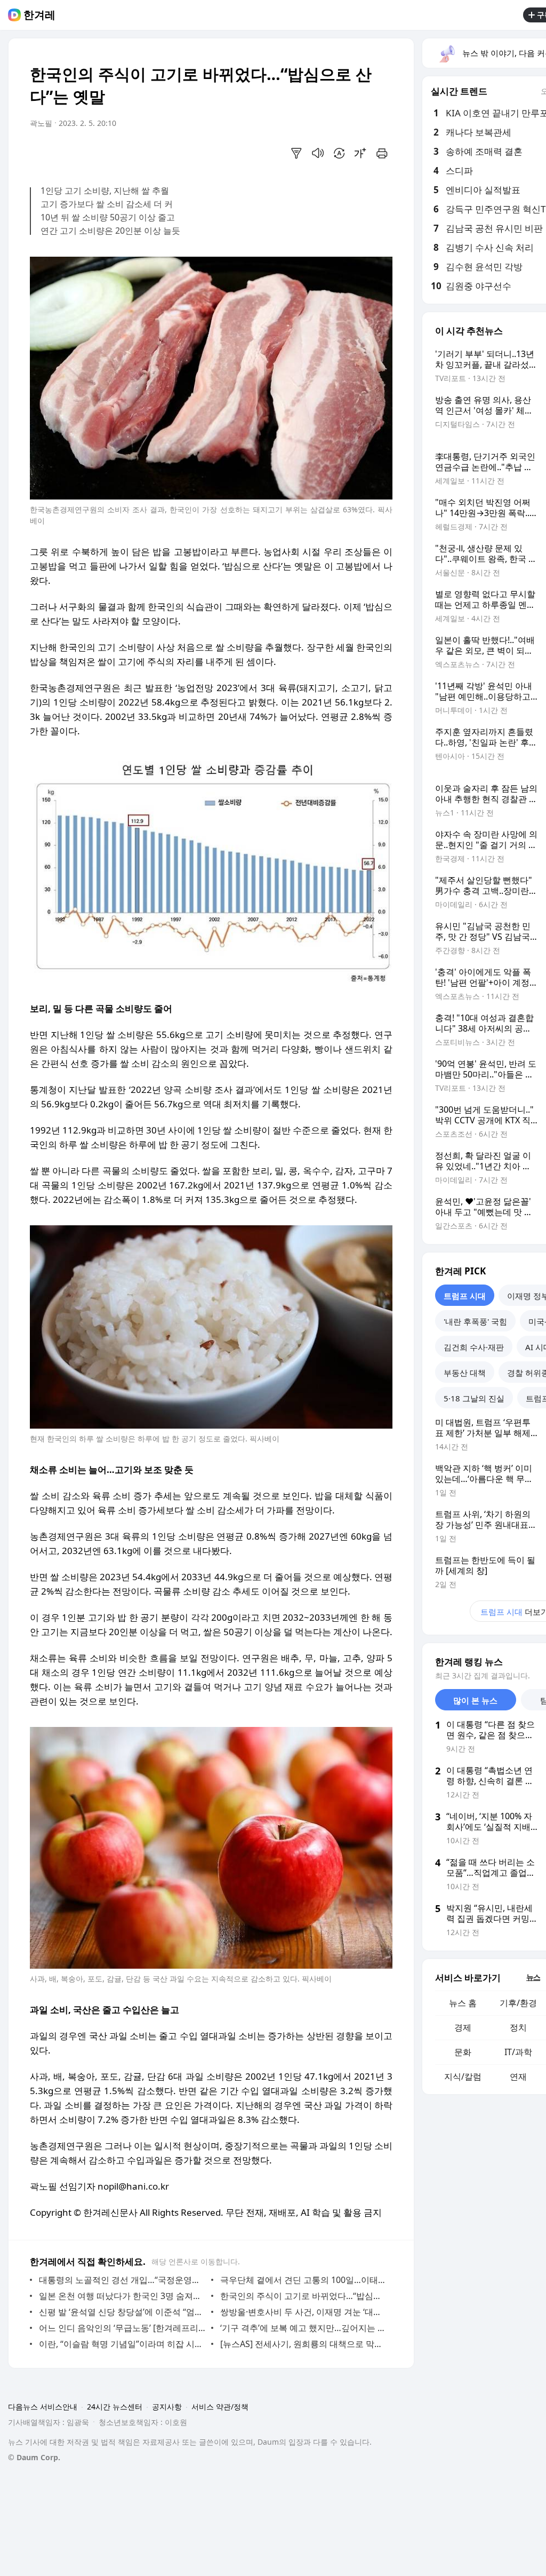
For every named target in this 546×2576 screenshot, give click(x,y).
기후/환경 (518, 2003)
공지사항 (167, 2407)
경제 (463, 2027)
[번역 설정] (339, 153)
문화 (463, 2052)
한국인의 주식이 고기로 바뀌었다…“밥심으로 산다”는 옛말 (304, 2296)
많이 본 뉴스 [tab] (475, 1700)
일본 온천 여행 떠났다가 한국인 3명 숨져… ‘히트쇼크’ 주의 (122, 2296)
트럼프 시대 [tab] (465, 1296)
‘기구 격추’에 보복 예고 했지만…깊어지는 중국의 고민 (304, 2328)
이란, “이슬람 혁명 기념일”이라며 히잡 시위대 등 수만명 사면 (122, 2344)
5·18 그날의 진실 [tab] (474, 1398)
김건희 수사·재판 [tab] (474, 1347)
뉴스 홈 (463, 2003)
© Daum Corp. (34, 2457)
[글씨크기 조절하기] (360, 153)
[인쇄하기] (382, 153)
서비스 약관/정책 (220, 2407)
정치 (518, 2027)
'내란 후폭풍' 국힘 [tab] (475, 1321)
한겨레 (39, 15)
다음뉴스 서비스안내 (43, 2407)
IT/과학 (518, 2052)
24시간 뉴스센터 (115, 2407)
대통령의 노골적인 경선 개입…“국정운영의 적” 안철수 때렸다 (122, 2280)
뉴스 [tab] (533, 1977)
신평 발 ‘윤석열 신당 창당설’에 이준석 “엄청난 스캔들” (122, 2312)
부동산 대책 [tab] (465, 1373)
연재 (518, 2076)
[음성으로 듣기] (318, 153)
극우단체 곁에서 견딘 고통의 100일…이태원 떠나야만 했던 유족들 (304, 2280)
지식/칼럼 (463, 2076)
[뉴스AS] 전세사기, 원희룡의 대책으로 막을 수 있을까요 (304, 2344)
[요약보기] (296, 153)
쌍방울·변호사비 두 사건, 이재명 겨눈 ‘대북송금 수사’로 (304, 2312)
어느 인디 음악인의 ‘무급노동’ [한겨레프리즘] (122, 2328)
